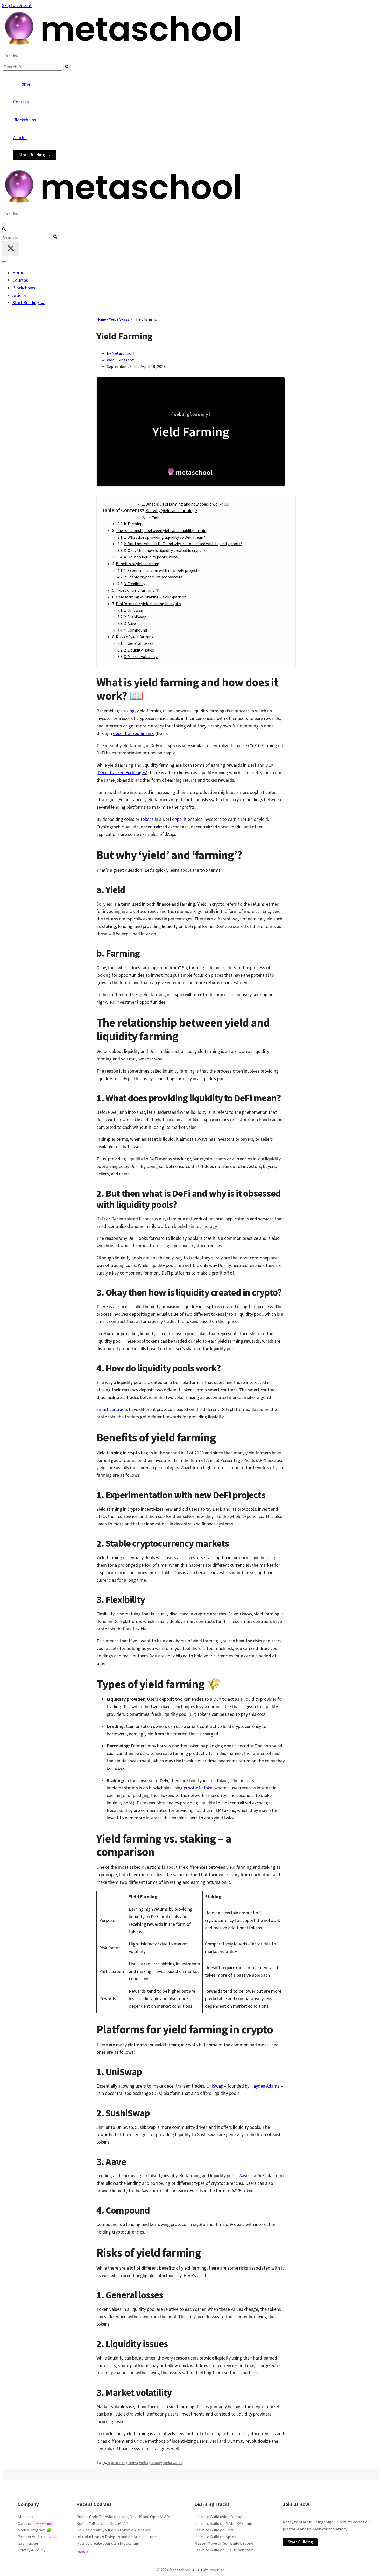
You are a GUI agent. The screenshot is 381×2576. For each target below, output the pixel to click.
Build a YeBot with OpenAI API (103, 2524)
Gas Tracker (28, 2543)
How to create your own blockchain (108, 2543)
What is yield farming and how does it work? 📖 (187, 504)
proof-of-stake (198, 1788)
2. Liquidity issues (139, 650)
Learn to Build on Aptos (215, 2537)
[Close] (11, 249)
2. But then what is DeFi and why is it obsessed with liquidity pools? (183, 544)
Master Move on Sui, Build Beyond (224, 2543)
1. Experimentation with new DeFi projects (162, 571)
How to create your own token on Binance (114, 2530)
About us (25, 2517)
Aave (244, 2176)
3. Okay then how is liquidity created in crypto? (165, 551)
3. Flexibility (135, 584)
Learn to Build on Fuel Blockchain (224, 2550)
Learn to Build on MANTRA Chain (223, 2524)
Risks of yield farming (135, 637)
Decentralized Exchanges (122, 773)
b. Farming (133, 524)
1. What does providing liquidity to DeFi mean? (164, 537)
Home (24, 84)
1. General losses (139, 643)
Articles (20, 138)
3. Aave (130, 624)
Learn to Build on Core (214, 2530)
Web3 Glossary (121, 320)
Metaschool (122, 353)
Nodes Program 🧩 (35, 2530)
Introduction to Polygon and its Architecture (116, 2537)
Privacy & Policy (31, 2550)
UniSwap (215, 2086)
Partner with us (36, 2537)
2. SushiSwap (135, 617)
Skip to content (17, 6)
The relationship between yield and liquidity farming (162, 531)
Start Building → (35, 155)
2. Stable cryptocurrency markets (153, 577)
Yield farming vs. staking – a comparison (151, 597)
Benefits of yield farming (138, 564)
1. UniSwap (133, 610)
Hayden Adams (265, 2086)
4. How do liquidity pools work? (151, 557)
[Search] (67, 67)
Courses (21, 102)
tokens (147, 819)
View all (83, 2552)
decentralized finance (134, 734)
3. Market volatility (141, 657)
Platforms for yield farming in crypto (148, 604)
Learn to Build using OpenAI (219, 2517)
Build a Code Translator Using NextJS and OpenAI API (123, 2517)
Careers (35, 2524)
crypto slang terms (123, 2463)
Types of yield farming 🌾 (138, 590)
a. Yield (155, 517)
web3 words (173, 2463)
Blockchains (25, 120)
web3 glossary (151, 2463)
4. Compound (135, 630)
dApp (177, 819)
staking (127, 711)
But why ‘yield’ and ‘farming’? (172, 511)
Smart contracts (112, 1409)
